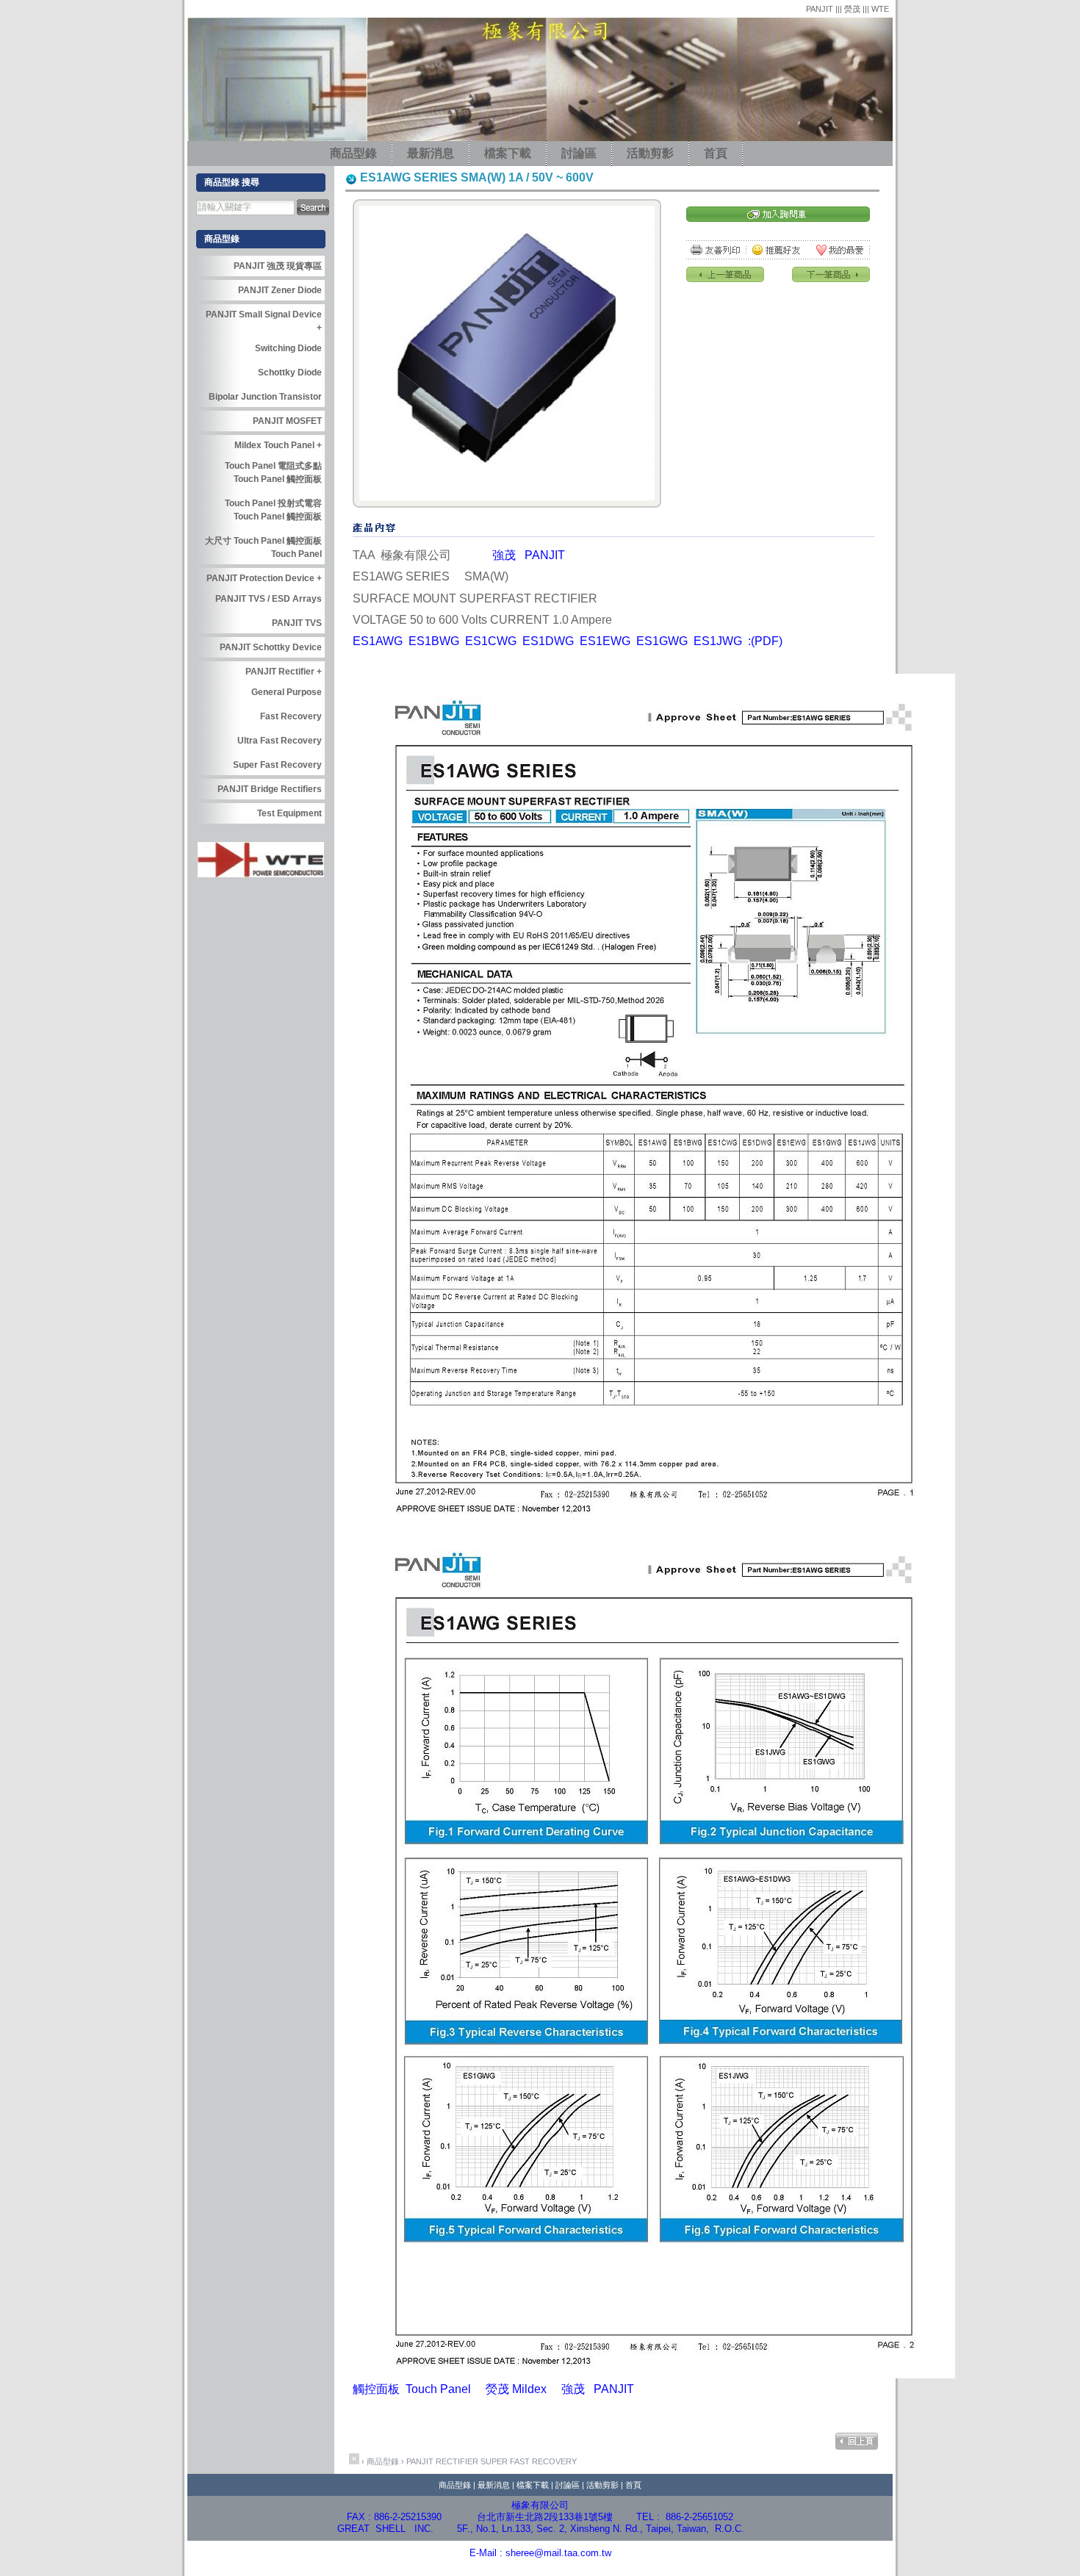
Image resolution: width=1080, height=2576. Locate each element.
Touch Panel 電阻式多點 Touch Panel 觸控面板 (273, 472)
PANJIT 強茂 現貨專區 (278, 266)
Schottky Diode (290, 373)
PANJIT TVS (297, 623)
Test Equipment (289, 813)
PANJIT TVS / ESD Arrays (269, 599)
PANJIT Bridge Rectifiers (270, 789)
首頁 (716, 153)
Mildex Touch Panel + (278, 445)
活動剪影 (650, 153)
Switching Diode (288, 348)
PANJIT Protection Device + (264, 578)
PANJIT (821, 9)
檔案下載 (508, 153)
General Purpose (287, 692)
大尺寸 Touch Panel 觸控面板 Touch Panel (263, 547)
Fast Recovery (291, 716)
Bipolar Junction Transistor (265, 397)
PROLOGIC (683, 2569)
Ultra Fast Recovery (280, 741)
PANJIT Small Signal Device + (264, 321)
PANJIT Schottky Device (271, 647)
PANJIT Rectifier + (284, 672)
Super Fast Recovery (529, 2461)
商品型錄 (353, 153)
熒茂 (853, 9)
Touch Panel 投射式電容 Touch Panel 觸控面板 (273, 510)
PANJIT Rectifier (442, 2461)
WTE (880, 9)
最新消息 (431, 153)
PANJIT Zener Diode (280, 290)
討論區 (579, 153)
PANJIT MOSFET (287, 421)
